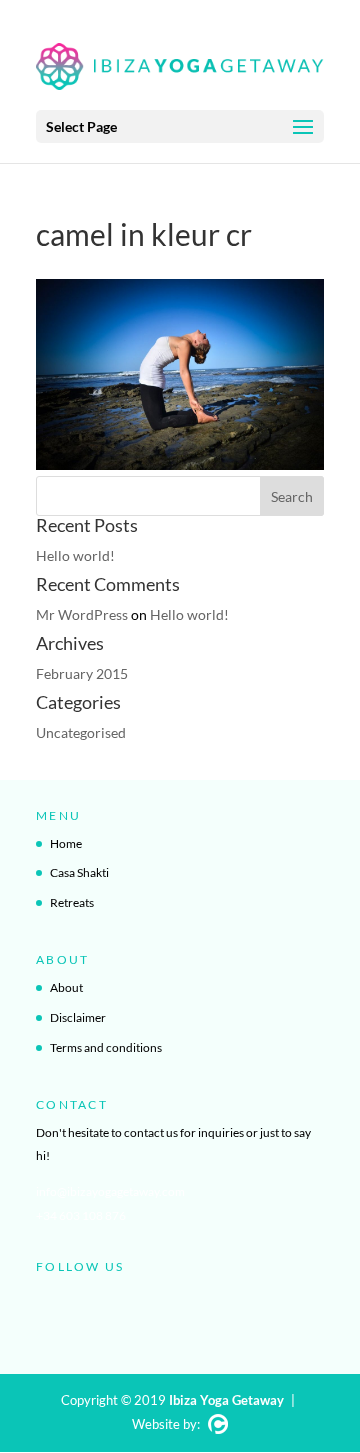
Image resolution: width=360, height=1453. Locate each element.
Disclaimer (78, 1017)
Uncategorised (81, 732)
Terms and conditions (106, 1047)
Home (66, 843)
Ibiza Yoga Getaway (226, 1400)
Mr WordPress (82, 614)
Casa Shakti (79, 872)
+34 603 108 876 (81, 1215)
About (66, 987)
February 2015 (82, 673)
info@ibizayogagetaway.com (110, 1191)
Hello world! (75, 555)
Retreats (72, 902)
